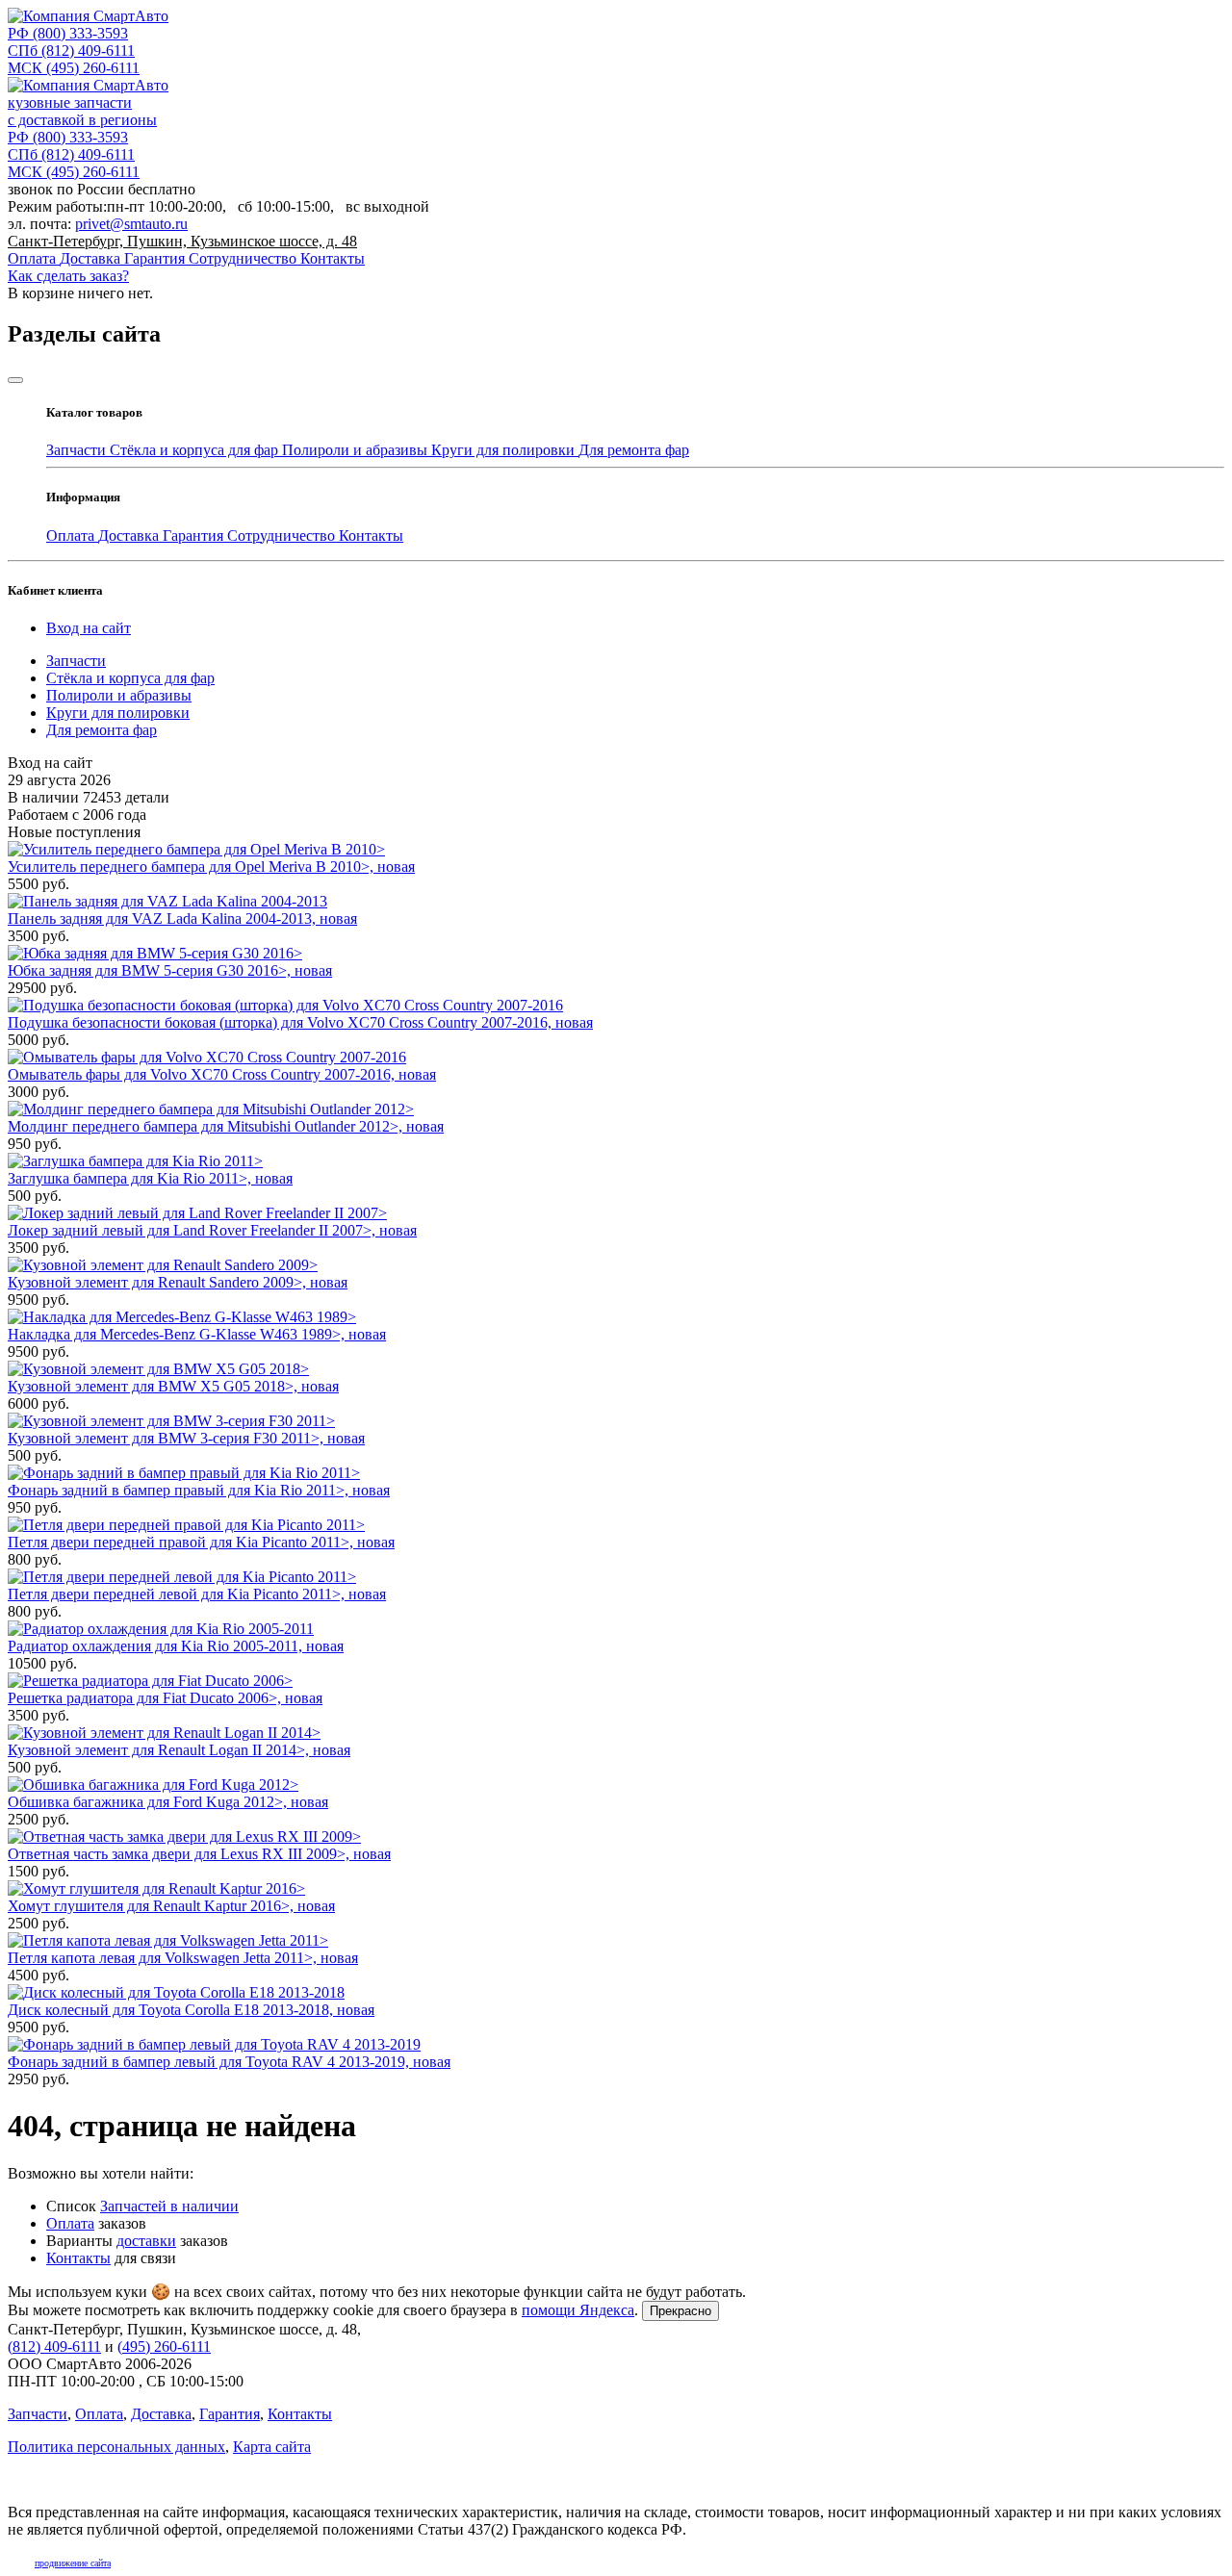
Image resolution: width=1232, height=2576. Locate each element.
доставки (146, 2241)
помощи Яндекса (578, 2310)
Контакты (333, 258)
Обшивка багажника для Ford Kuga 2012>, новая (168, 1802)
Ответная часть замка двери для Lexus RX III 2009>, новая (199, 1854)
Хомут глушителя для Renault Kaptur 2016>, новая (171, 1906)
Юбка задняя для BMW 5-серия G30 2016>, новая (170, 970)
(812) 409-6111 (71, 51)
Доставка (92, 258)
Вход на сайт (89, 628)
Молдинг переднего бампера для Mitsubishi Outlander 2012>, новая (226, 1126)
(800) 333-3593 (68, 33)
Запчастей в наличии (169, 2206)
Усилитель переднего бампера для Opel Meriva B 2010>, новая (211, 867)
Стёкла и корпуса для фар (196, 450)
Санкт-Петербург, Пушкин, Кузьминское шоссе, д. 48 (182, 241)
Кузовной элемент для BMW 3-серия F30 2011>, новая (186, 1438)
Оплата (34, 258)
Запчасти (78, 450)
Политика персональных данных (116, 2447)
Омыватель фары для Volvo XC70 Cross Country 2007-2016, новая (222, 1074)
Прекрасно (680, 2311)
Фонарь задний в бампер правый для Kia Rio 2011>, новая (199, 1490)
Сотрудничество (244, 258)
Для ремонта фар (634, 450)
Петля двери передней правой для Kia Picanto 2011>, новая (201, 1542)
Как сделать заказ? (68, 276)
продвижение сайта (73, 2563)
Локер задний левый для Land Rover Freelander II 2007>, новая (212, 1230)
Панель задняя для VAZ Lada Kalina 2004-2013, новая (182, 918)
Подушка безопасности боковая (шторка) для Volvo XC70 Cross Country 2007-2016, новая (300, 1022)
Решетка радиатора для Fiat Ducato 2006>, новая (165, 1698)
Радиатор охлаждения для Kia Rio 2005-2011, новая (176, 1646)
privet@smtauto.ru (131, 224)
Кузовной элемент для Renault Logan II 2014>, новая (179, 1750)
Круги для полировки (505, 450)
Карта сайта (272, 2447)
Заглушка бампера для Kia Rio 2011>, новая (150, 1178)
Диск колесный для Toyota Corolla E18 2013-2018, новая (191, 2010)
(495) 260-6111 (74, 68)
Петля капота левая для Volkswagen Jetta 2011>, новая (183, 1958)
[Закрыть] (15, 380)
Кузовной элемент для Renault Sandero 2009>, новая (178, 1282)
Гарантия (156, 258)
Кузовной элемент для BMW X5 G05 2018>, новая (173, 1386)
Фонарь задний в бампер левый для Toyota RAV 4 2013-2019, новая (229, 2062)
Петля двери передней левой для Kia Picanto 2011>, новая (197, 1594)
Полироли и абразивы (357, 450)
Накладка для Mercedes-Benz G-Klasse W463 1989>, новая (197, 1334)
